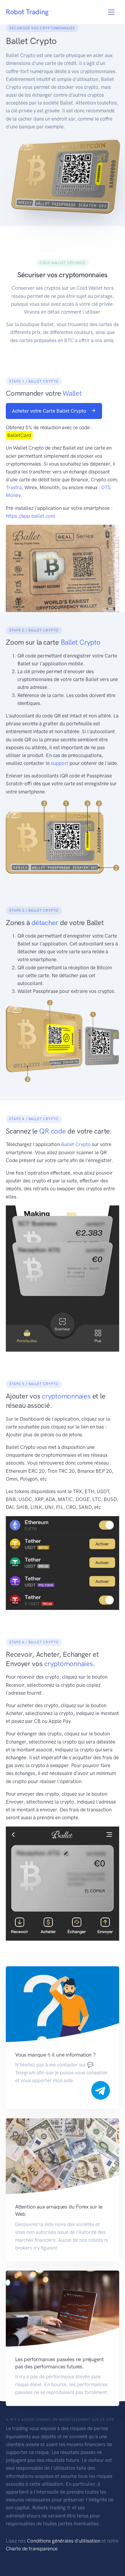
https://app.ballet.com (30, 516)
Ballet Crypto (76, 1144)
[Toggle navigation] (111, 12)
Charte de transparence (32, 2549)
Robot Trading (27, 12)
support (60, 763)
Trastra (14, 487)
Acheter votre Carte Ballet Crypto (50, 411)
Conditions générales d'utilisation (64, 2541)
